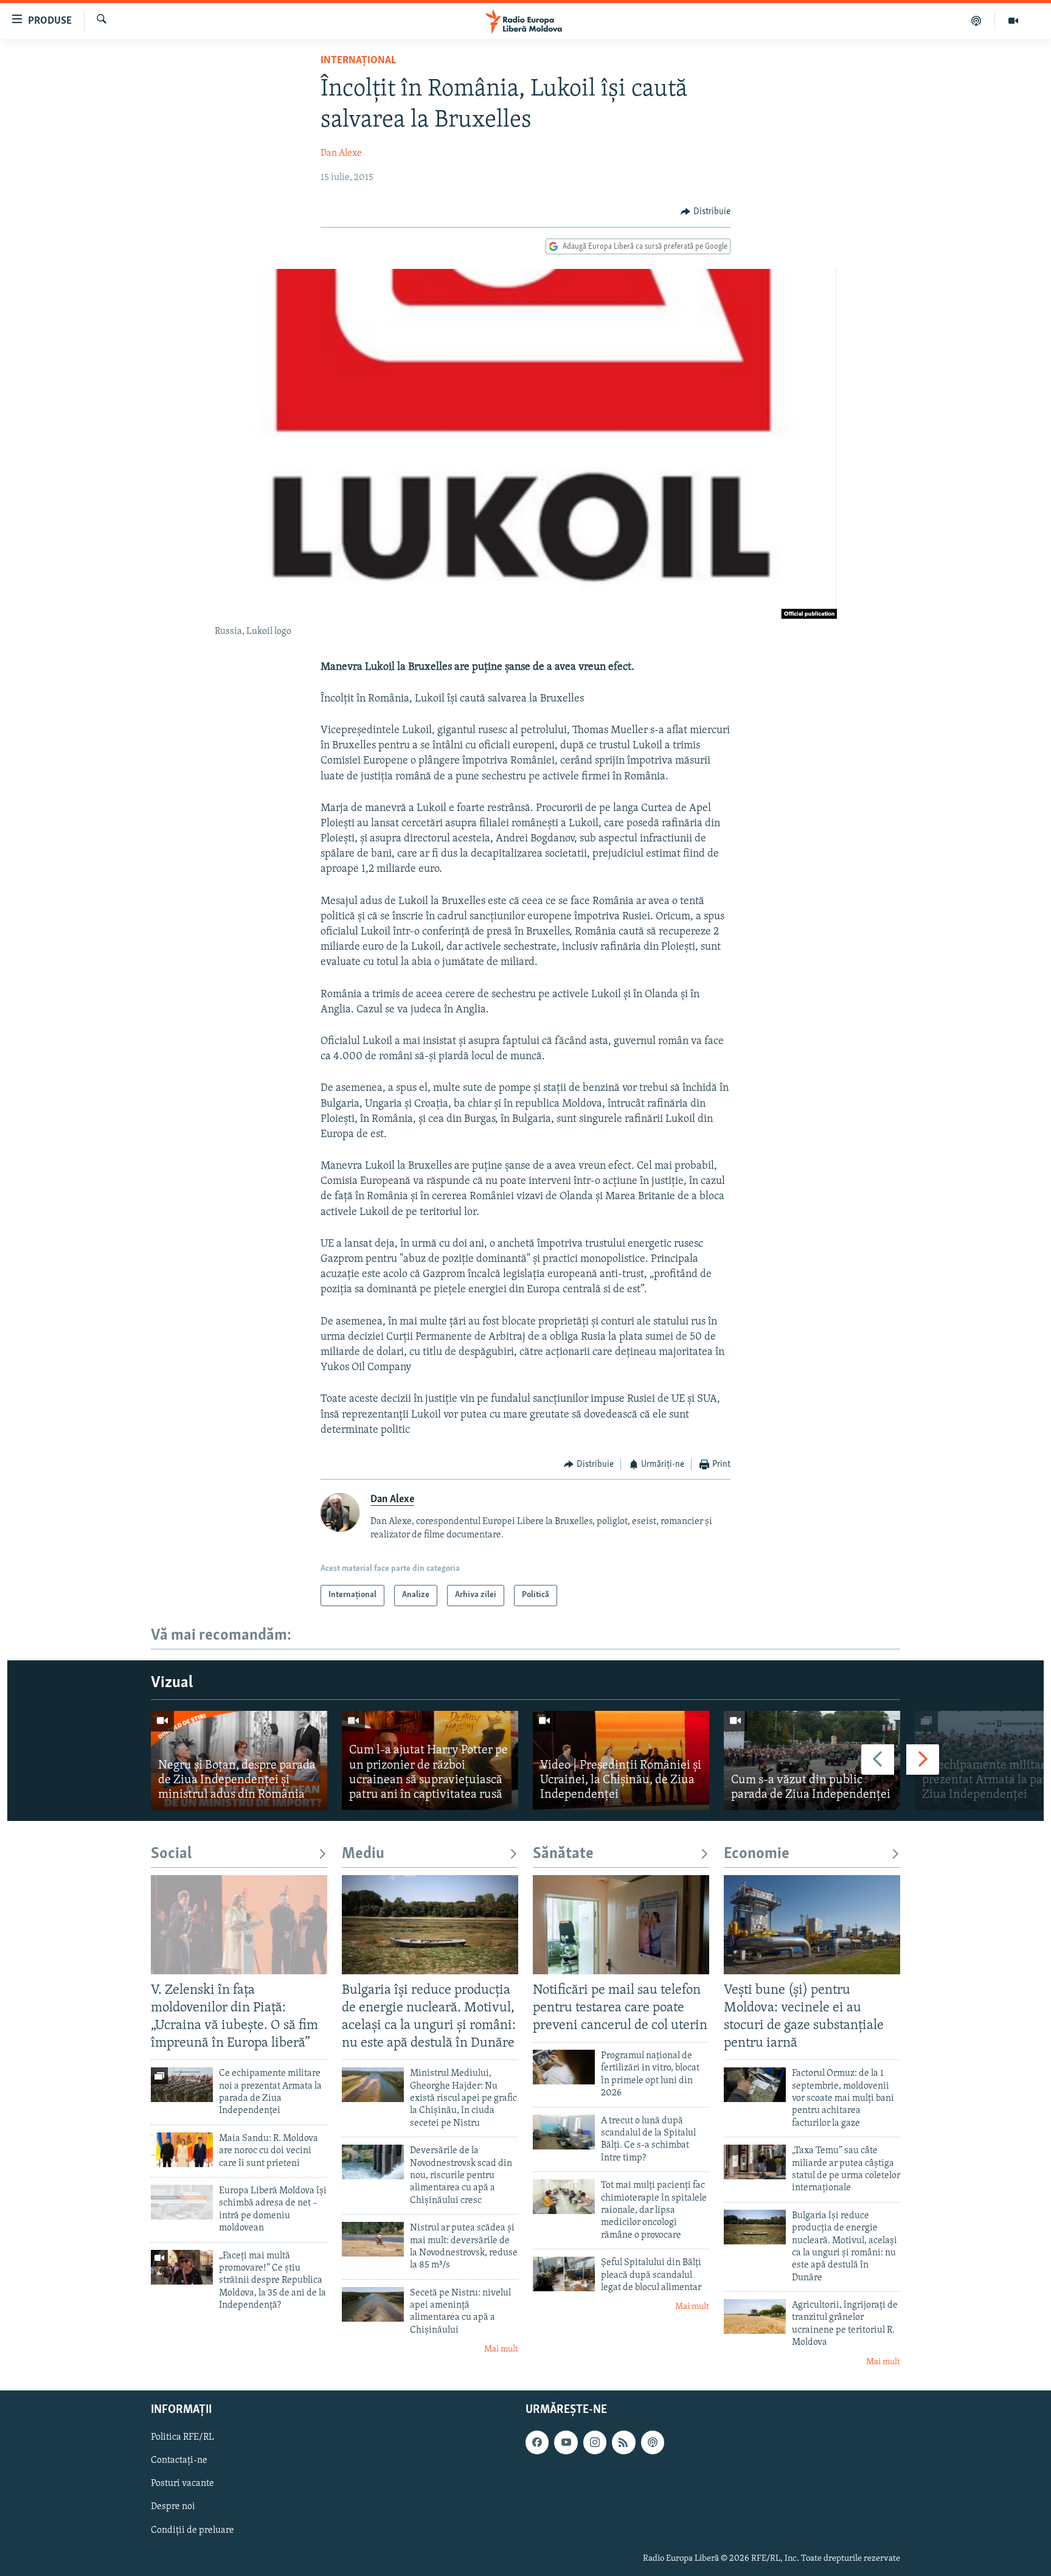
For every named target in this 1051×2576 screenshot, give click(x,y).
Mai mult (501, 2349)
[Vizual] (1013, 21)
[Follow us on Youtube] (566, 2442)
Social (171, 1854)
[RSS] (623, 2442)
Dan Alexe (341, 153)
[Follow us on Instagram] (595, 2442)
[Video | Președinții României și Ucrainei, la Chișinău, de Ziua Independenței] (621, 1760)
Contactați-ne (179, 2461)
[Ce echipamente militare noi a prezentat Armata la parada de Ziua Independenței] (182, 2085)
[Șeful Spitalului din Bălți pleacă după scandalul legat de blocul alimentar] (564, 2274)
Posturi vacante (182, 2484)
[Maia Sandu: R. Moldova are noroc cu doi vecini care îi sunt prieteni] (182, 2150)
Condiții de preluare (193, 2530)
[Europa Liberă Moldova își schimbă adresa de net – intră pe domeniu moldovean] (182, 2202)
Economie (757, 1854)
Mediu (363, 1854)
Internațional (358, 61)
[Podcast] (976, 21)
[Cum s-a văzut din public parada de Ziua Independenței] (812, 1760)
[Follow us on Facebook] (537, 2442)
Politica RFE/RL (182, 2437)
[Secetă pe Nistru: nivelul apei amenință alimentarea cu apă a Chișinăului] (373, 2304)
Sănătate (563, 1854)
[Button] (706, 212)
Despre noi (173, 2507)
